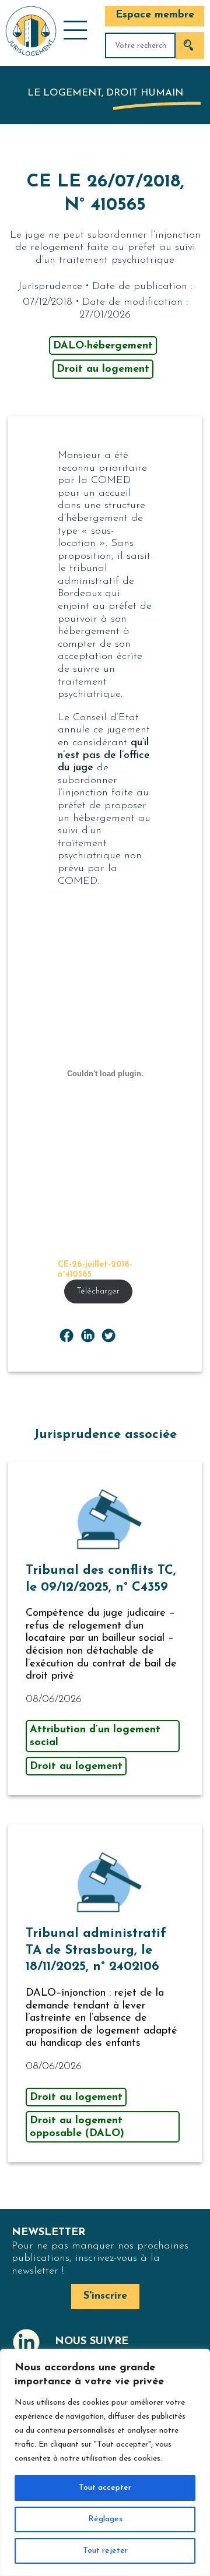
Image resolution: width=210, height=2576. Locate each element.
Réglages (105, 2519)
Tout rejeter (105, 2551)
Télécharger (98, 1291)
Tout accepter (105, 2488)
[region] (105, 2462)
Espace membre (155, 15)
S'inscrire (105, 2296)
